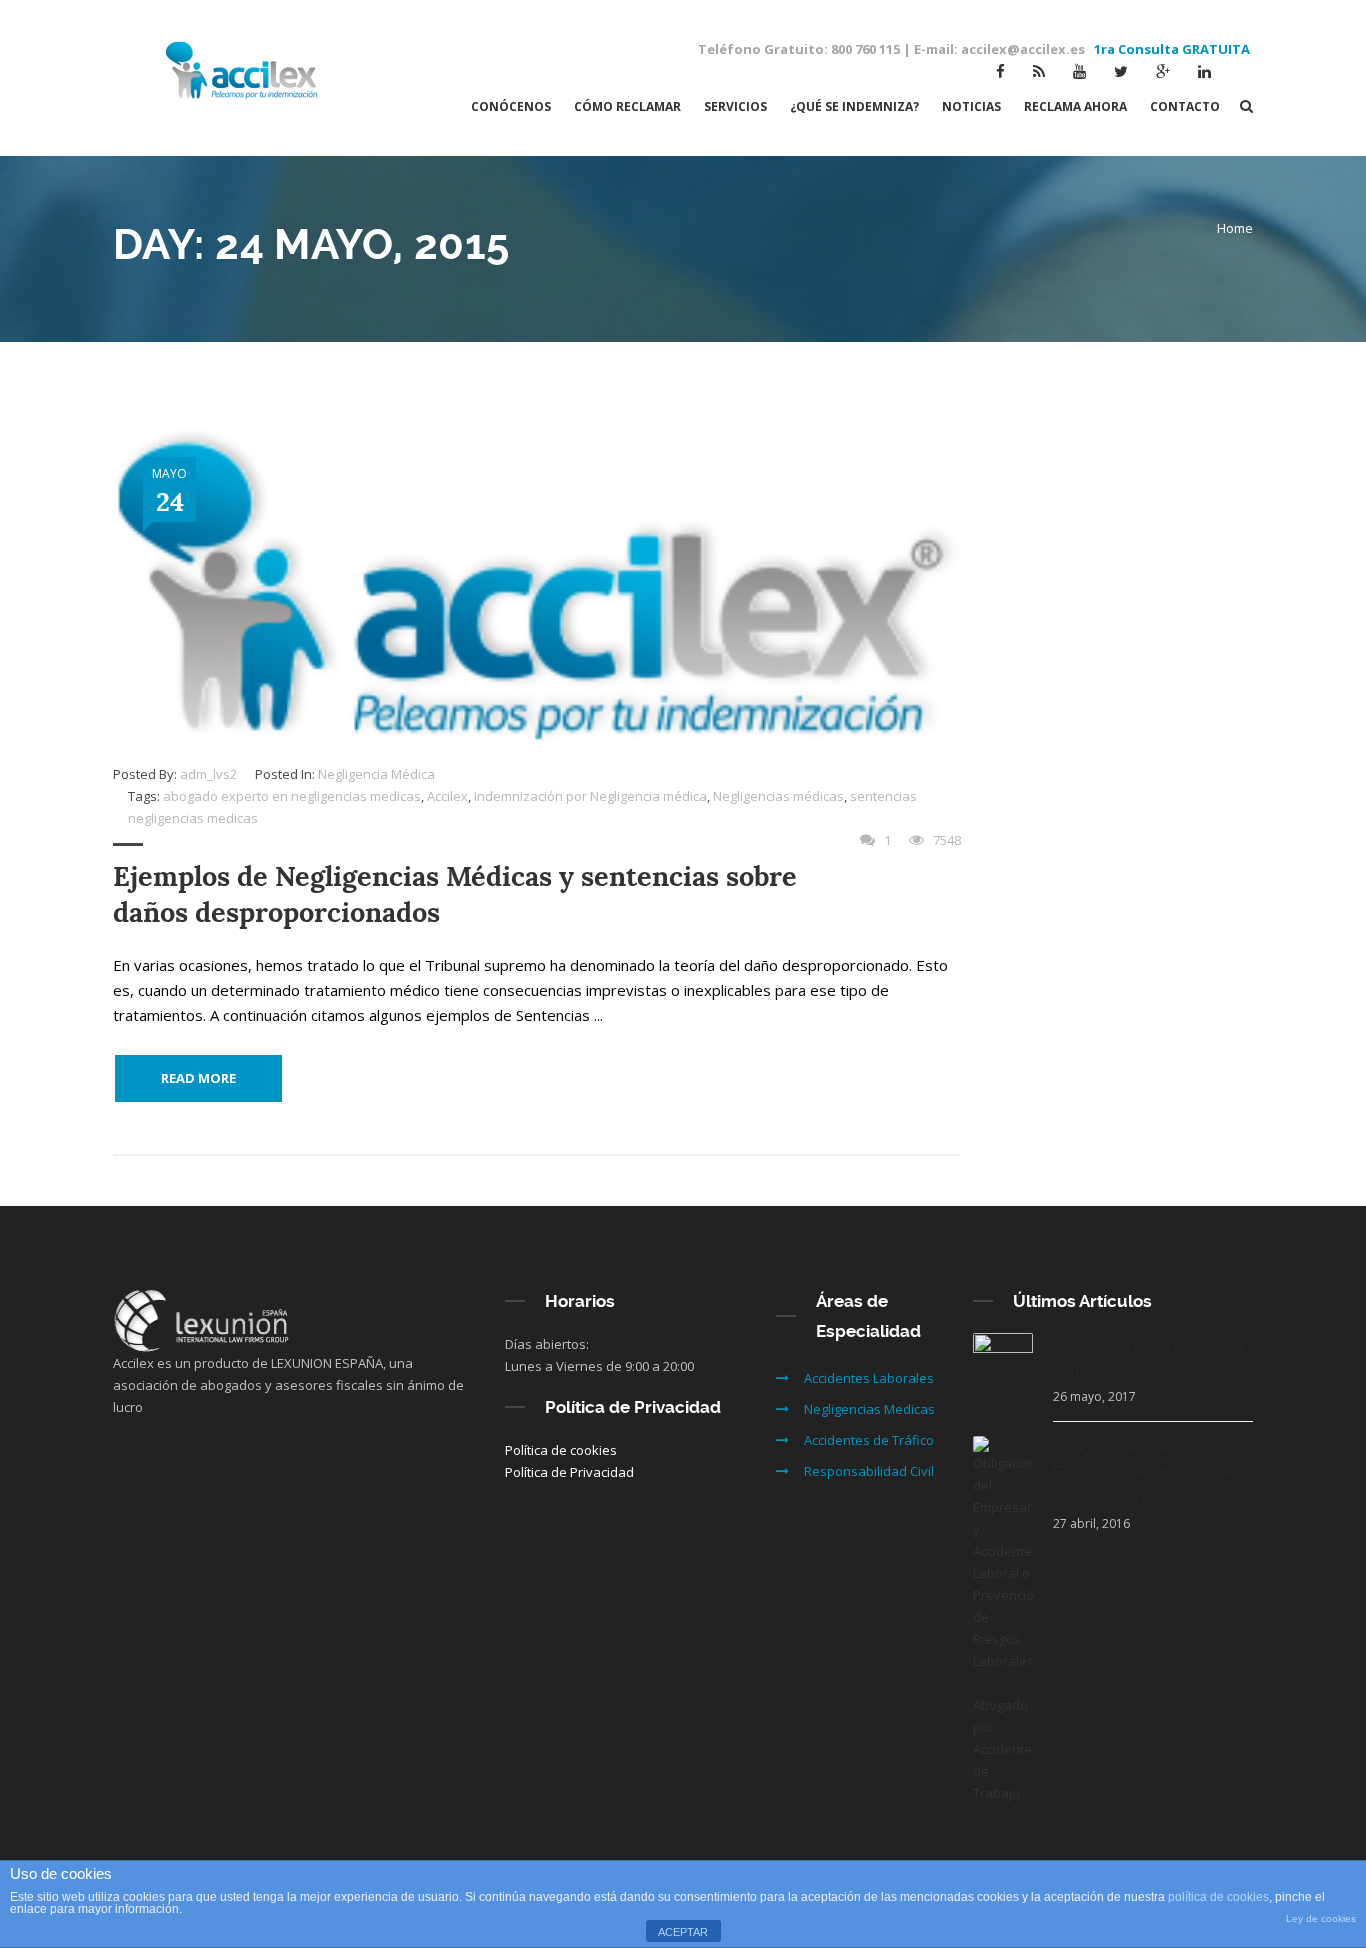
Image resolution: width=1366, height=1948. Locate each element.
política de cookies (1218, 1897)
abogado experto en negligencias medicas (292, 796)
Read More (198, 1078)
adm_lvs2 (208, 774)
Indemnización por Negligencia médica (590, 796)
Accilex (447, 796)
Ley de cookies (1321, 1918)
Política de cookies (561, 1450)
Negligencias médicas (778, 796)
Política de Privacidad (569, 1472)
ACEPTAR (683, 1932)
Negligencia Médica (376, 774)
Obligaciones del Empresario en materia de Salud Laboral (1144, 1472)
